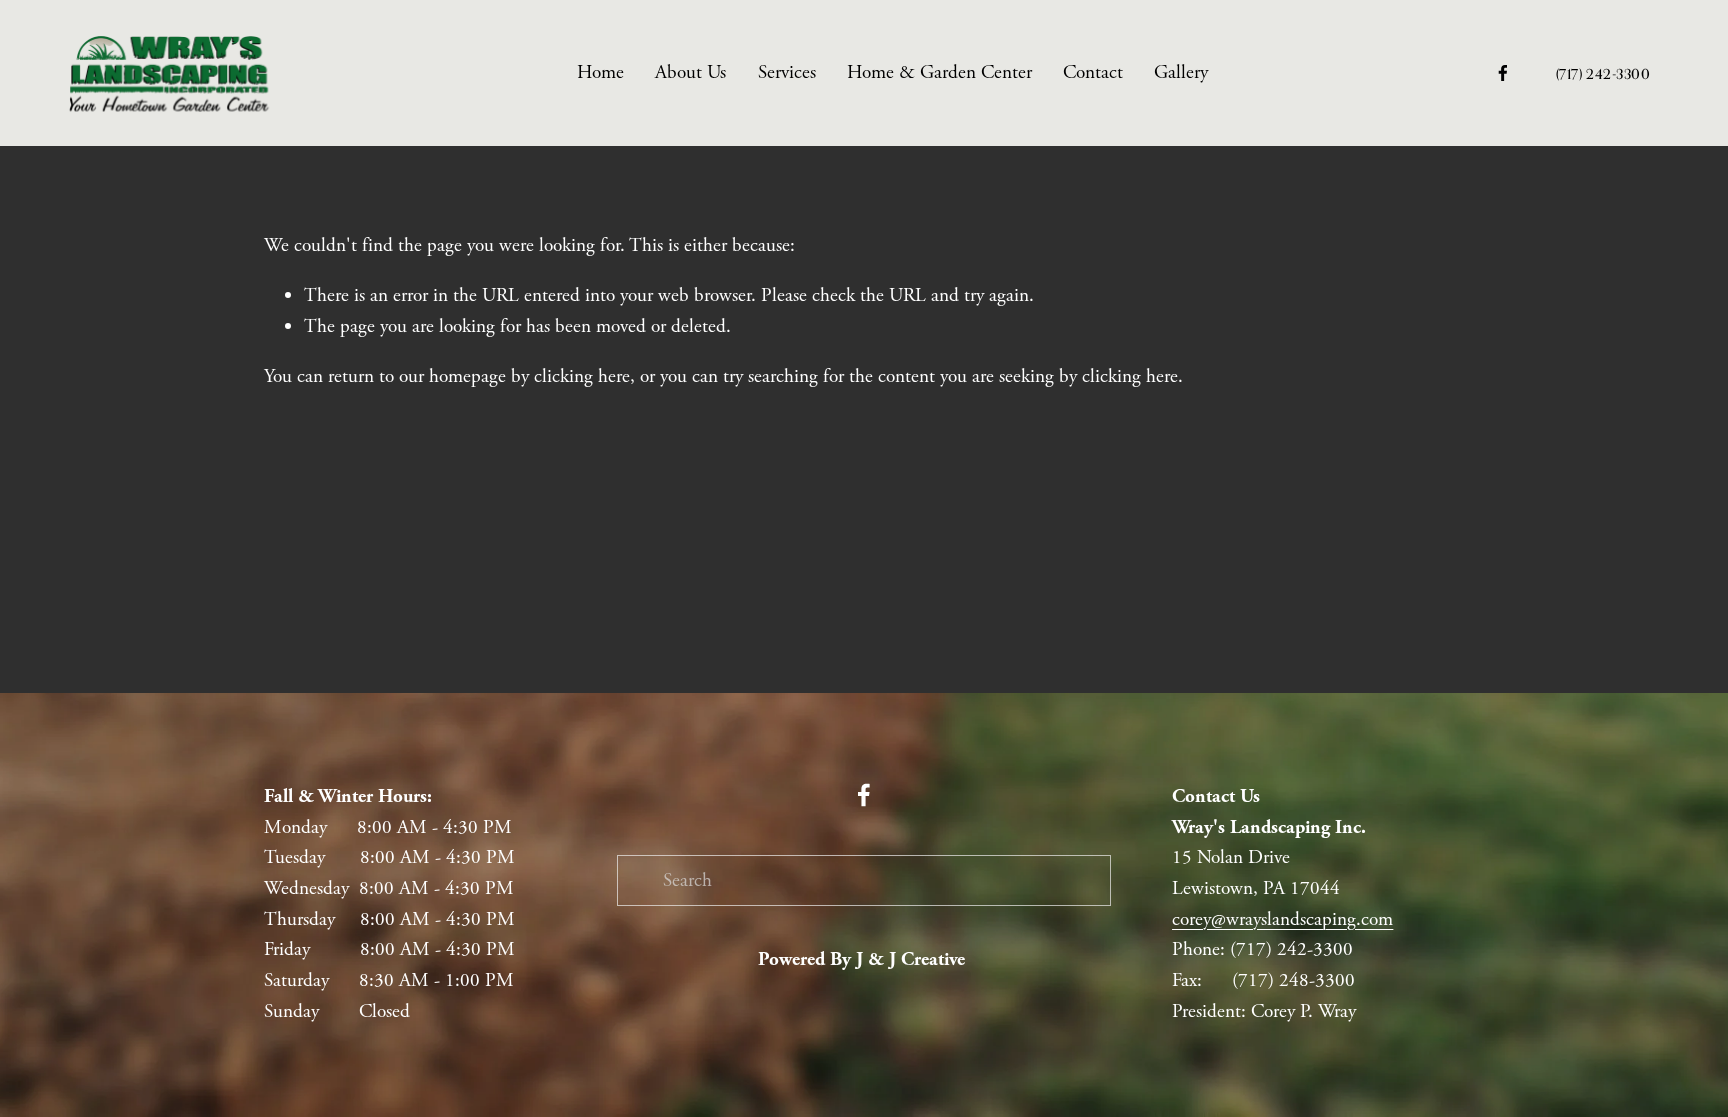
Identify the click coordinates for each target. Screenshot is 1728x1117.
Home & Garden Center (939, 72)
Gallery (1181, 72)
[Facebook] (1503, 73)
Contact (1093, 72)
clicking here (582, 376)
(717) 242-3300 (1603, 73)
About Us (690, 72)
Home (600, 72)
